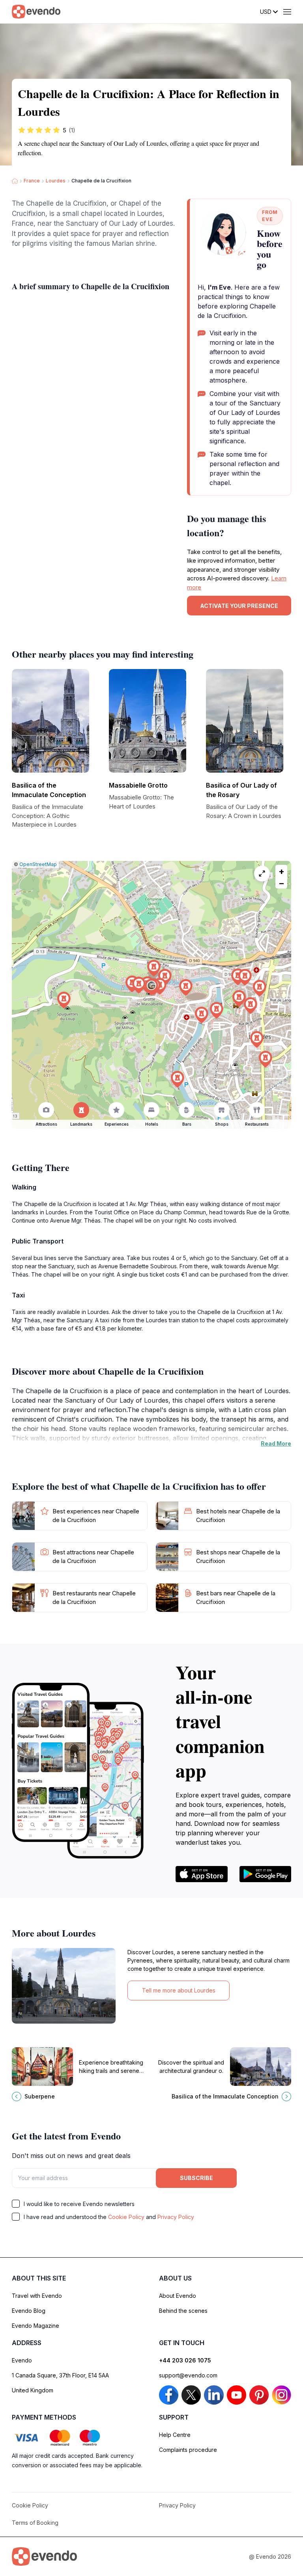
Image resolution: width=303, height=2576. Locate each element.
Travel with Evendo (37, 2296)
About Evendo (178, 2296)
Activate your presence (239, 606)
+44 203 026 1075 (185, 2360)
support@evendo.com (188, 2375)
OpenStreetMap (38, 864)
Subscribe (196, 2178)
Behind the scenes (183, 2311)
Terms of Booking (35, 2523)
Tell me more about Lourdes (179, 1990)
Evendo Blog (29, 2311)
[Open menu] (287, 12)
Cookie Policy (126, 2217)
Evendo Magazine (36, 2326)
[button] (151, 987)
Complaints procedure (188, 2450)
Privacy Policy (176, 2217)
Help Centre (175, 2435)
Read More (276, 1443)
